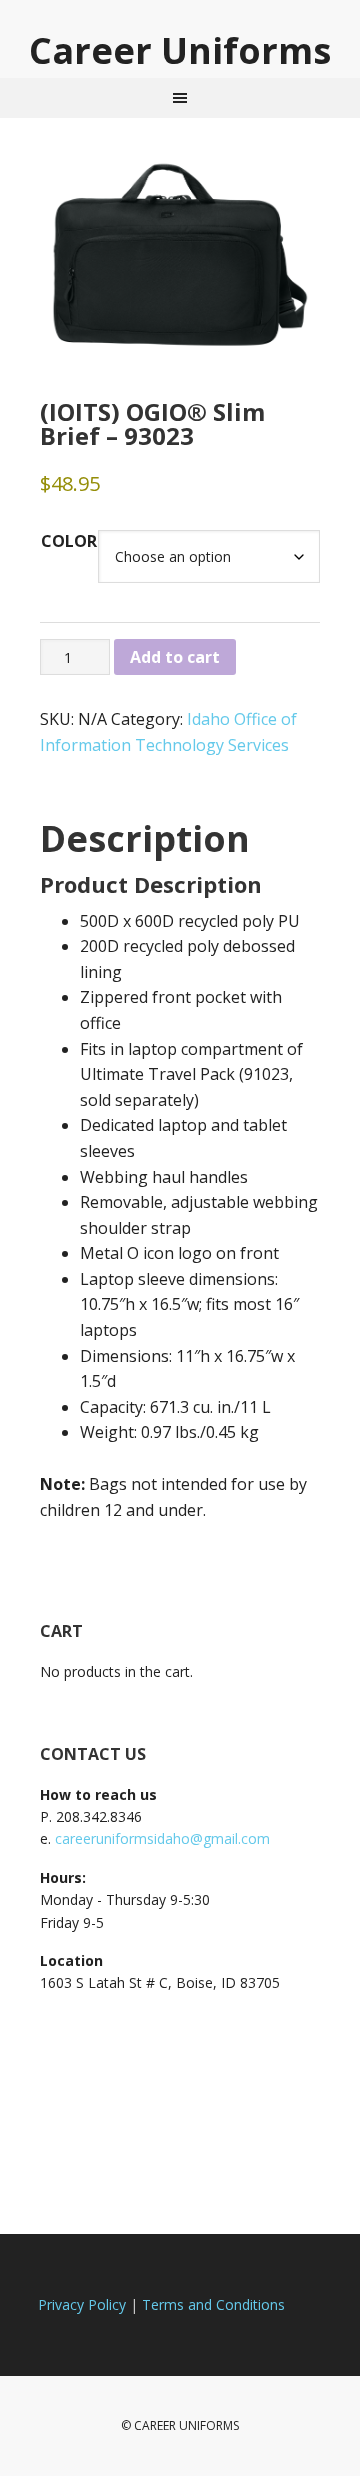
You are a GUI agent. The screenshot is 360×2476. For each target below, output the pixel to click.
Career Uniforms (180, 49)
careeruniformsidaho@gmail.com (162, 1838)
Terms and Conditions (213, 2304)
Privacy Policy (82, 2304)
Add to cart (175, 657)
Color (69, 541)
